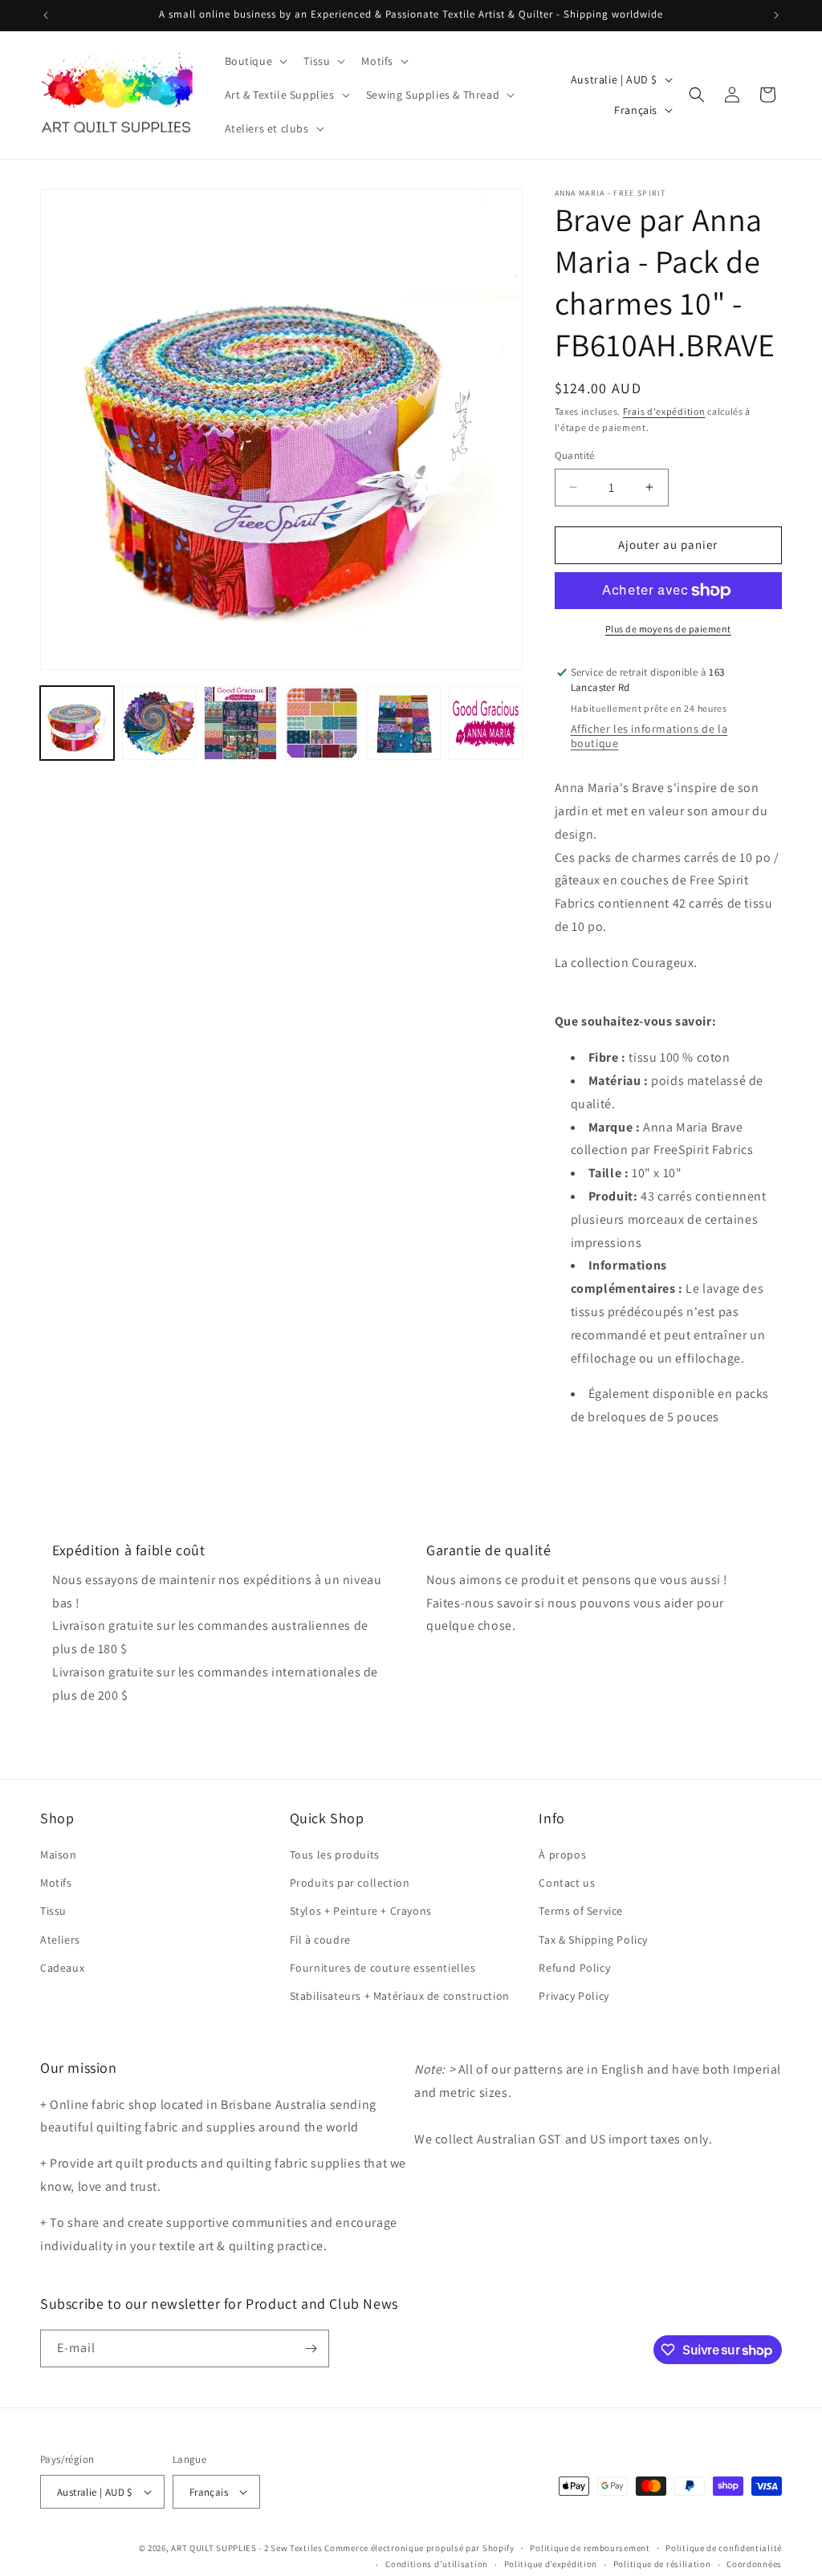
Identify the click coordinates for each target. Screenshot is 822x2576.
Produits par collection (350, 1883)
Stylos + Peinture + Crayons (361, 1911)
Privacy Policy (574, 1996)
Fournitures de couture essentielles (383, 1968)
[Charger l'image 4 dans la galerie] (322, 723)
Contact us (567, 1883)
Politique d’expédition (551, 2564)
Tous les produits (335, 1855)
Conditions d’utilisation (437, 2564)
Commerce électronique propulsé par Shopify (419, 2548)
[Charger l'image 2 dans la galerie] (159, 723)
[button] (255, 61)
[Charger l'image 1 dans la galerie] (77, 723)
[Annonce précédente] (46, 15)
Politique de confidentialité (724, 2548)
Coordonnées (754, 2564)
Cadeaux (62, 1968)
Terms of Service (581, 1911)
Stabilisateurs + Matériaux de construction (400, 1996)
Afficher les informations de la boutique (649, 736)
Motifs (56, 1883)
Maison (59, 1855)
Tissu (53, 1911)
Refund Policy (574, 1968)
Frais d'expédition (664, 411)
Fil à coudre (320, 1940)
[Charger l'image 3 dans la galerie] (241, 723)
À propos (562, 1855)
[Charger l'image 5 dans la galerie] (404, 723)
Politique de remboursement (590, 2548)
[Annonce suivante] (776, 15)
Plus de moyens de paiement (668, 629)
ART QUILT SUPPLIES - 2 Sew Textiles (247, 2548)
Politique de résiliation (662, 2564)
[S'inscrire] (311, 2348)
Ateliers (60, 1940)
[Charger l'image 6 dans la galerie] (486, 723)
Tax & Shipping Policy (593, 1940)
